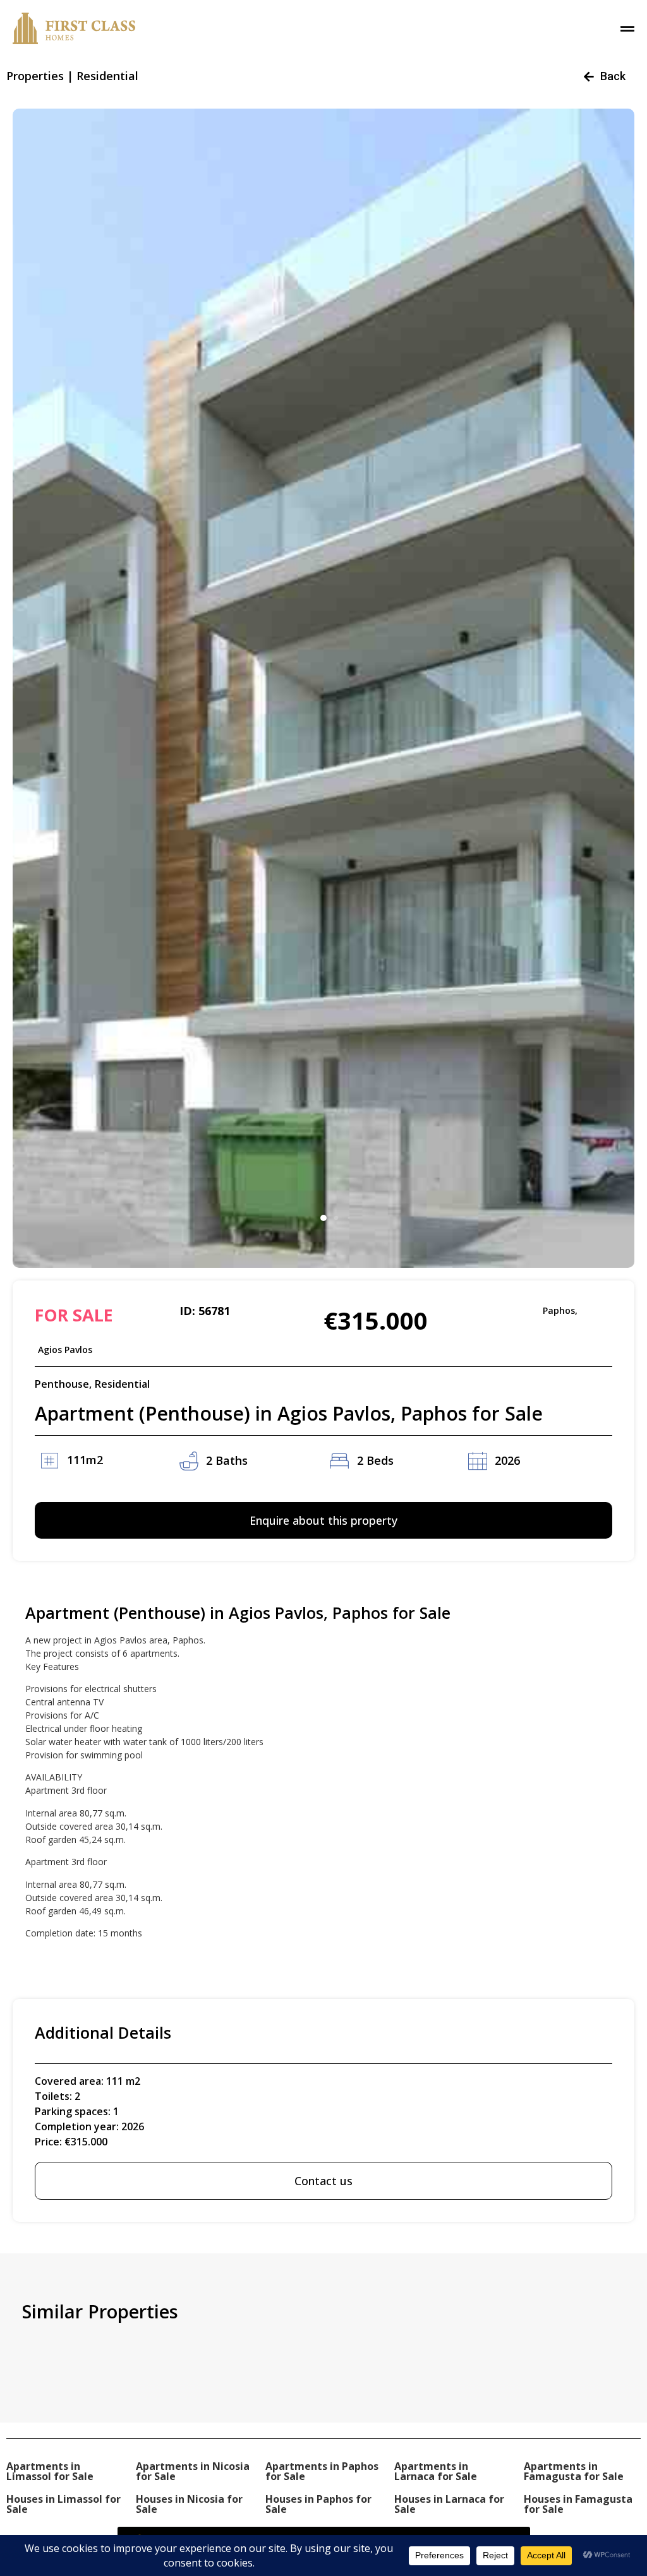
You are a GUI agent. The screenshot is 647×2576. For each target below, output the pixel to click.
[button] (323, 1218)
